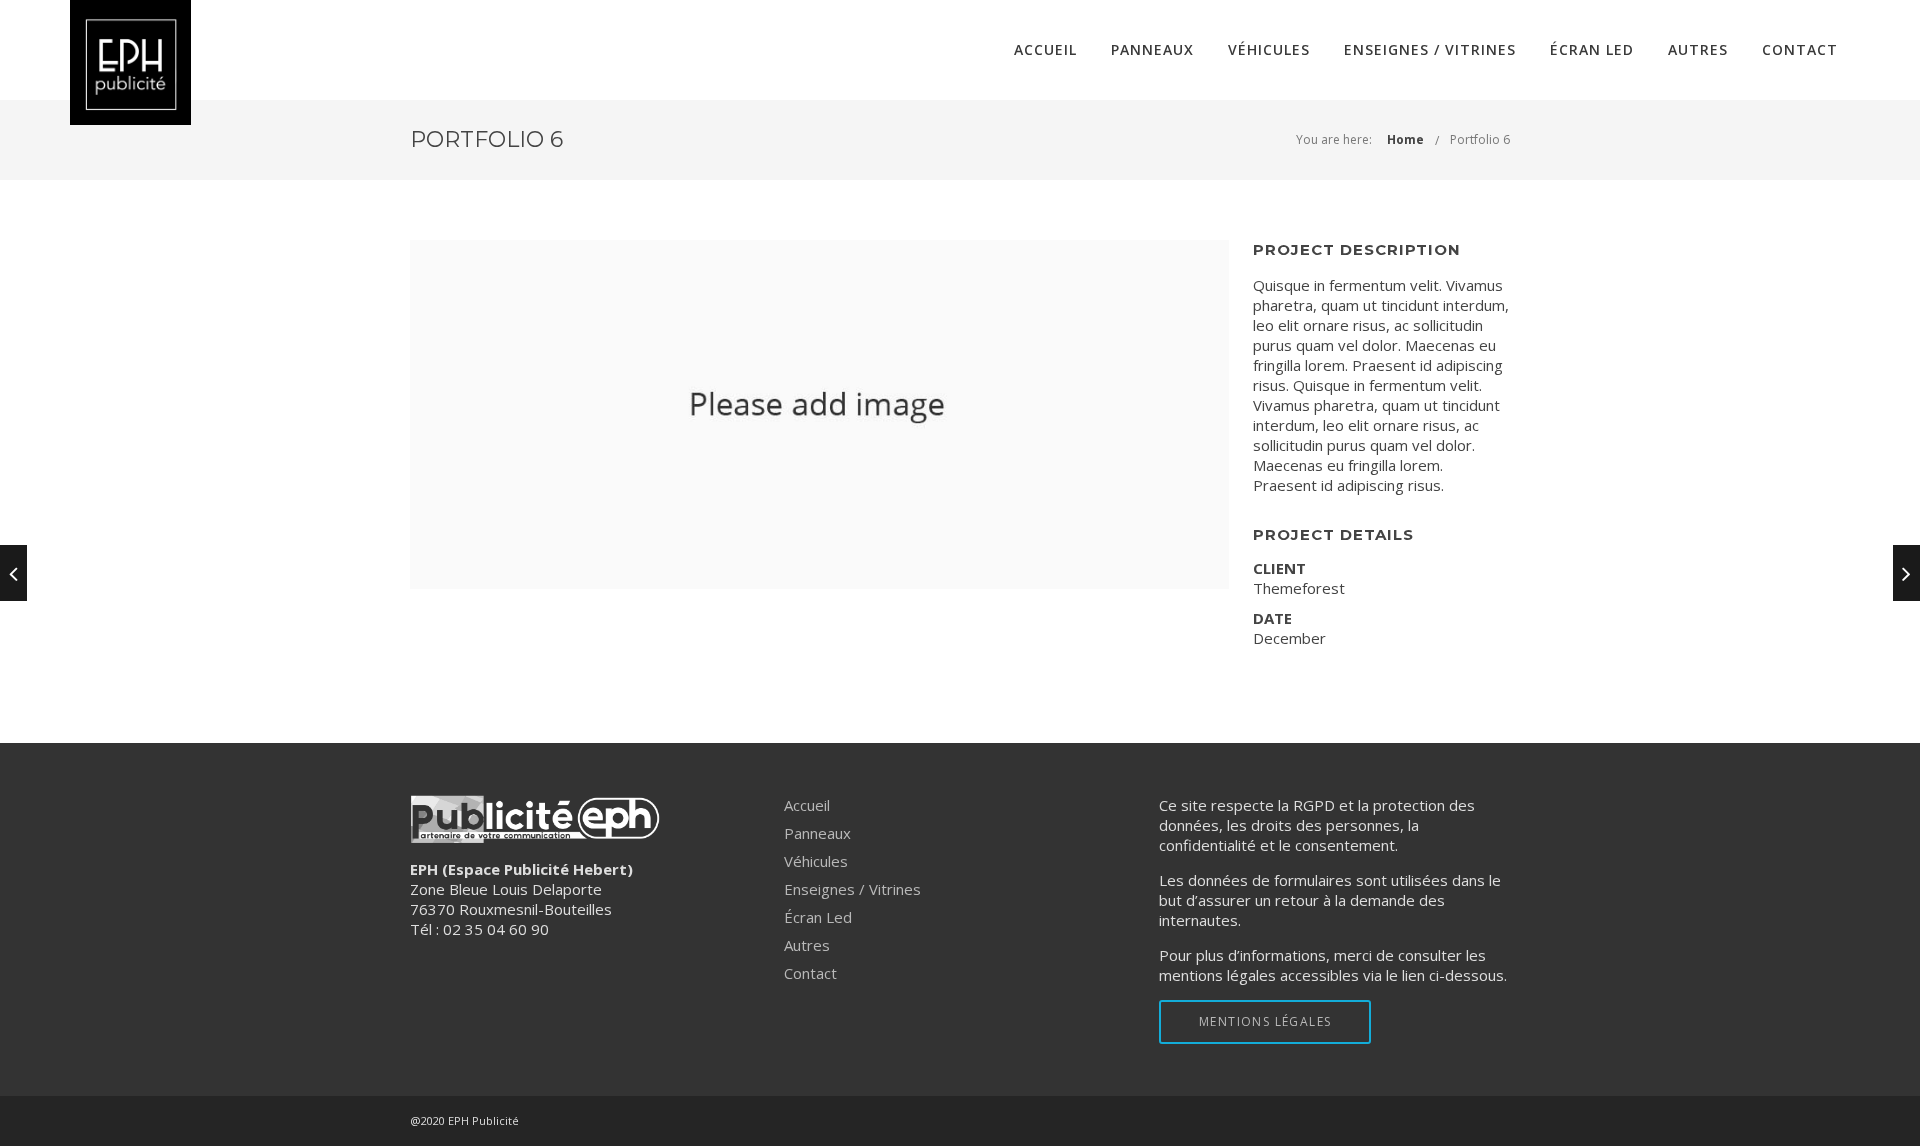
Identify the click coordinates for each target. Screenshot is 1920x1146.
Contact (1800, 49)
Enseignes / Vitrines (1430, 49)
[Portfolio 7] (1906, 573)
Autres (1698, 49)
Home (1405, 139)
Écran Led (1592, 49)
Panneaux (1152, 49)
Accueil (1045, 49)
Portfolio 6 (1480, 139)
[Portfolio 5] (13, 573)
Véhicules (1269, 49)
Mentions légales (1265, 1021)
